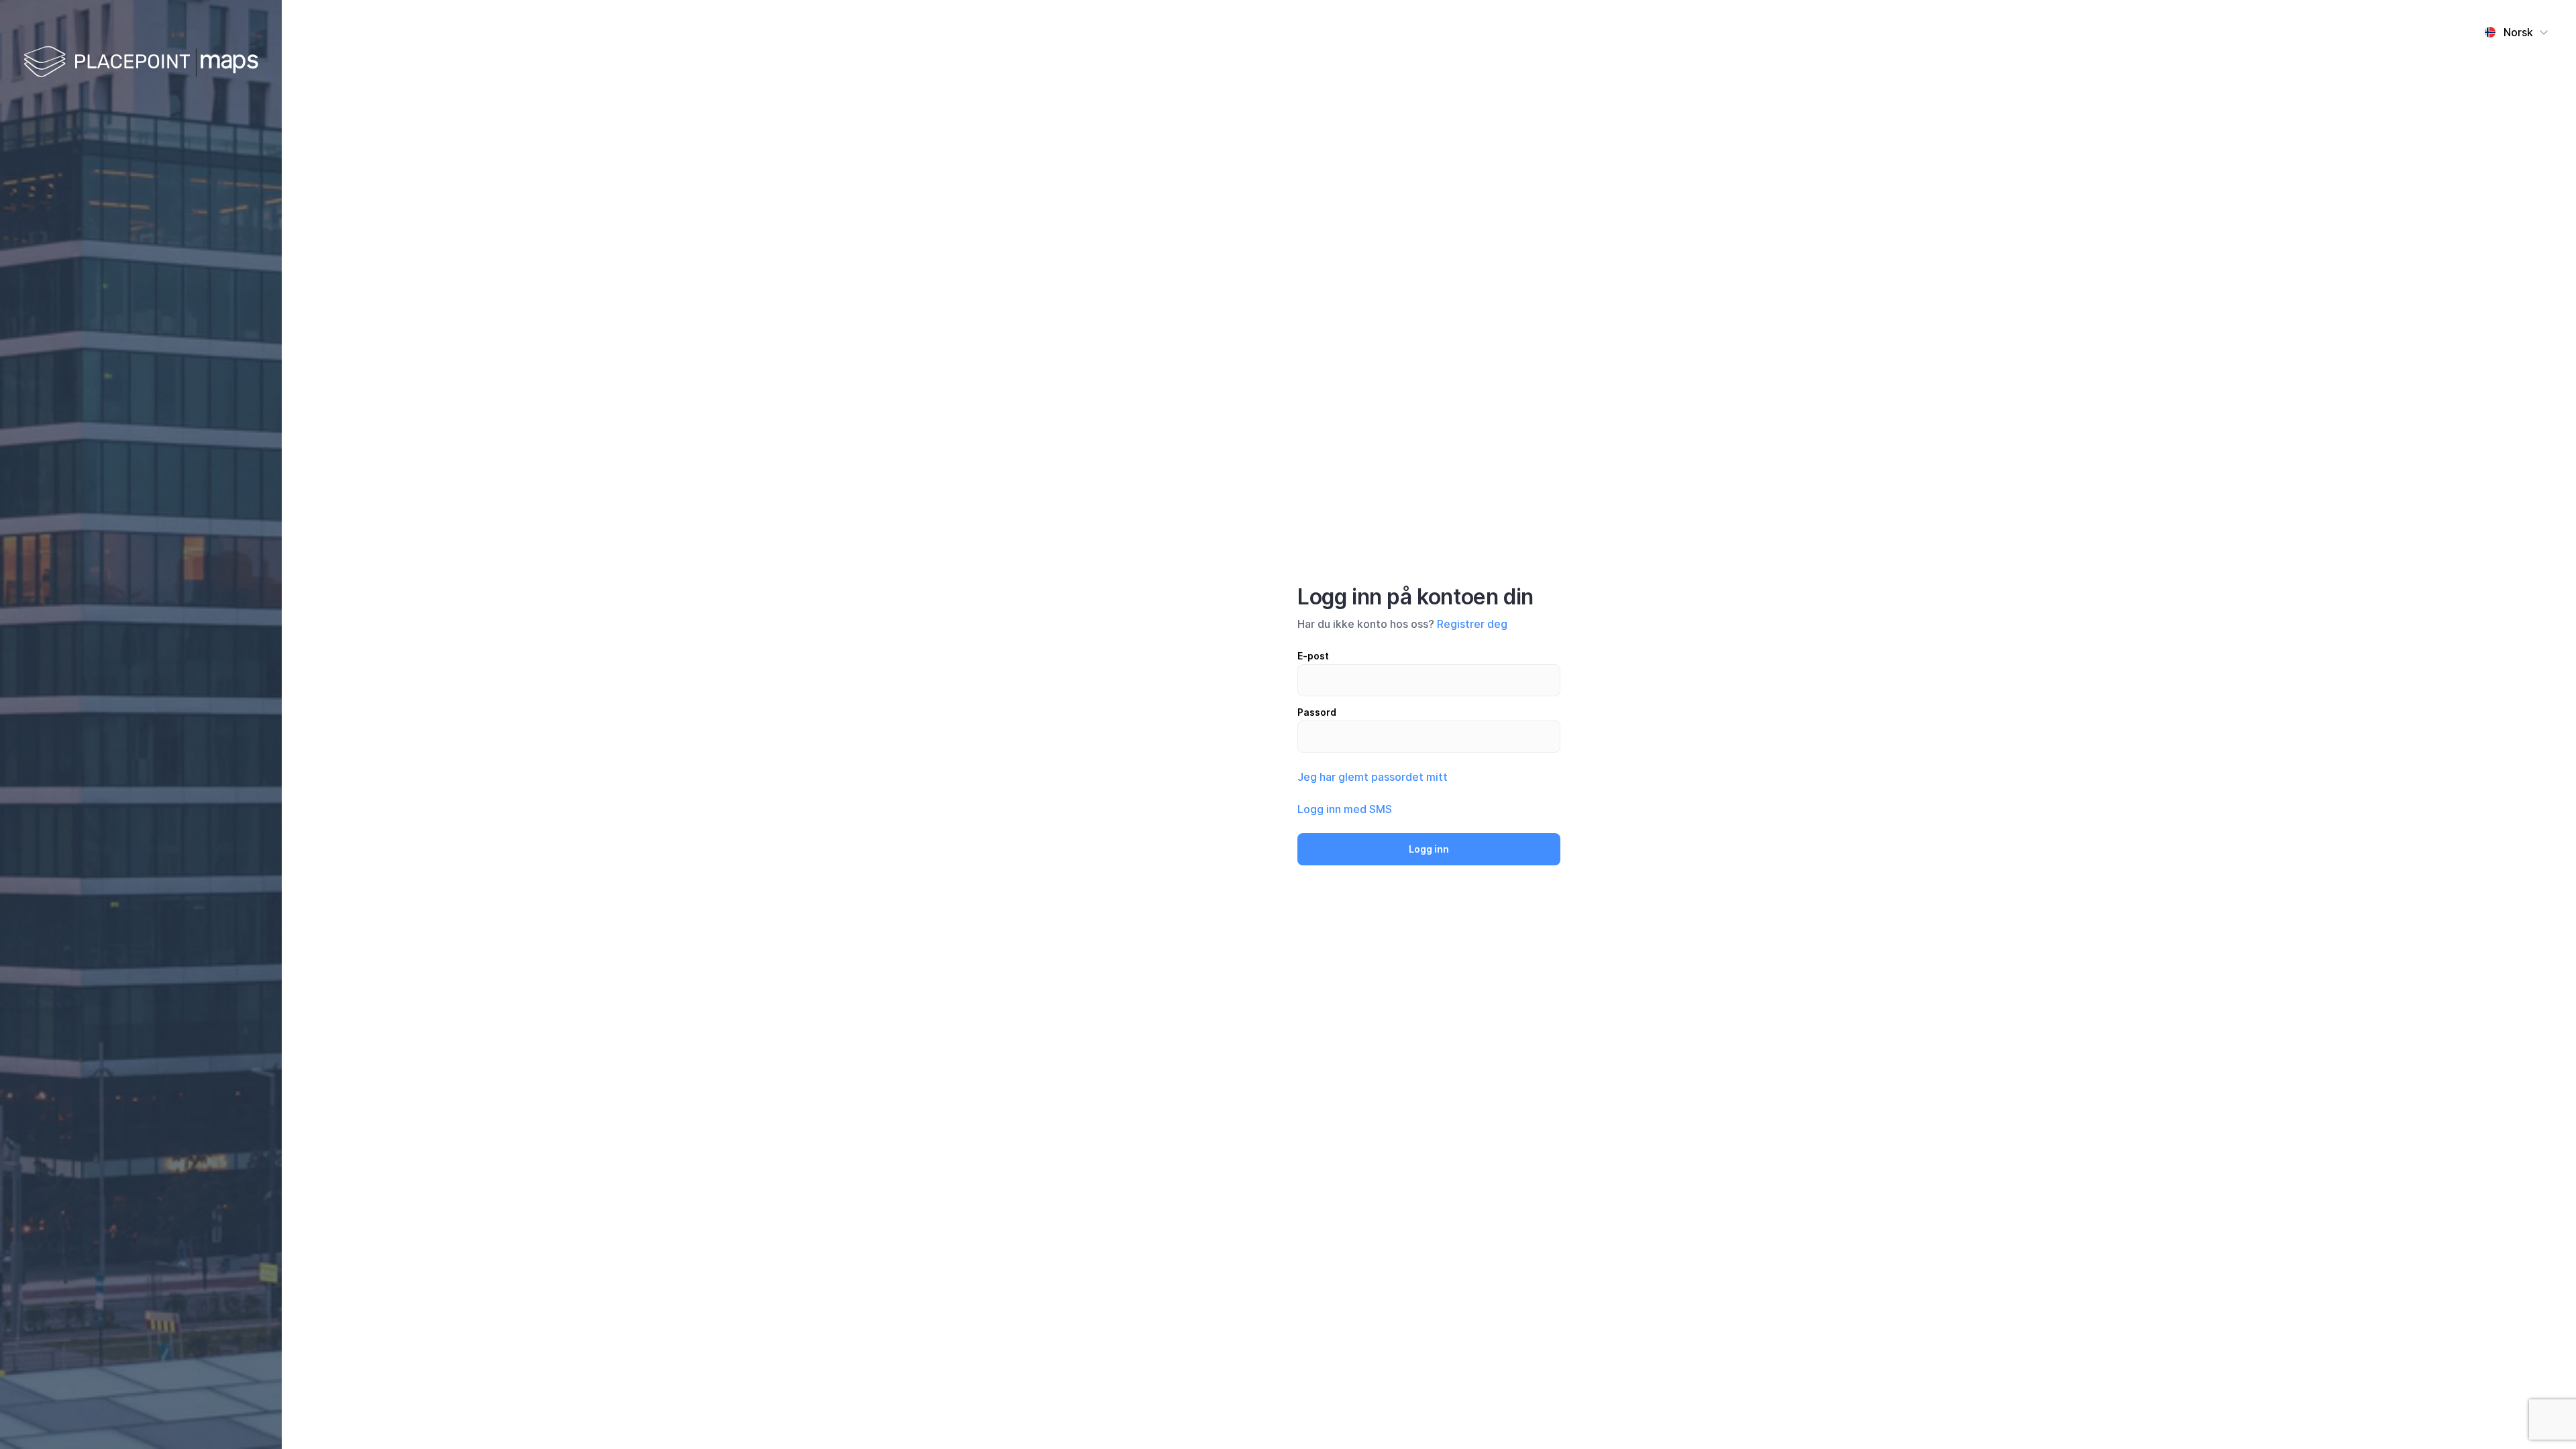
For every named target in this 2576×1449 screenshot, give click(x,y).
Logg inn (1429, 849)
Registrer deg (1472, 624)
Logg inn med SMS (1345, 809)
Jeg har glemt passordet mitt (1373, 777)
